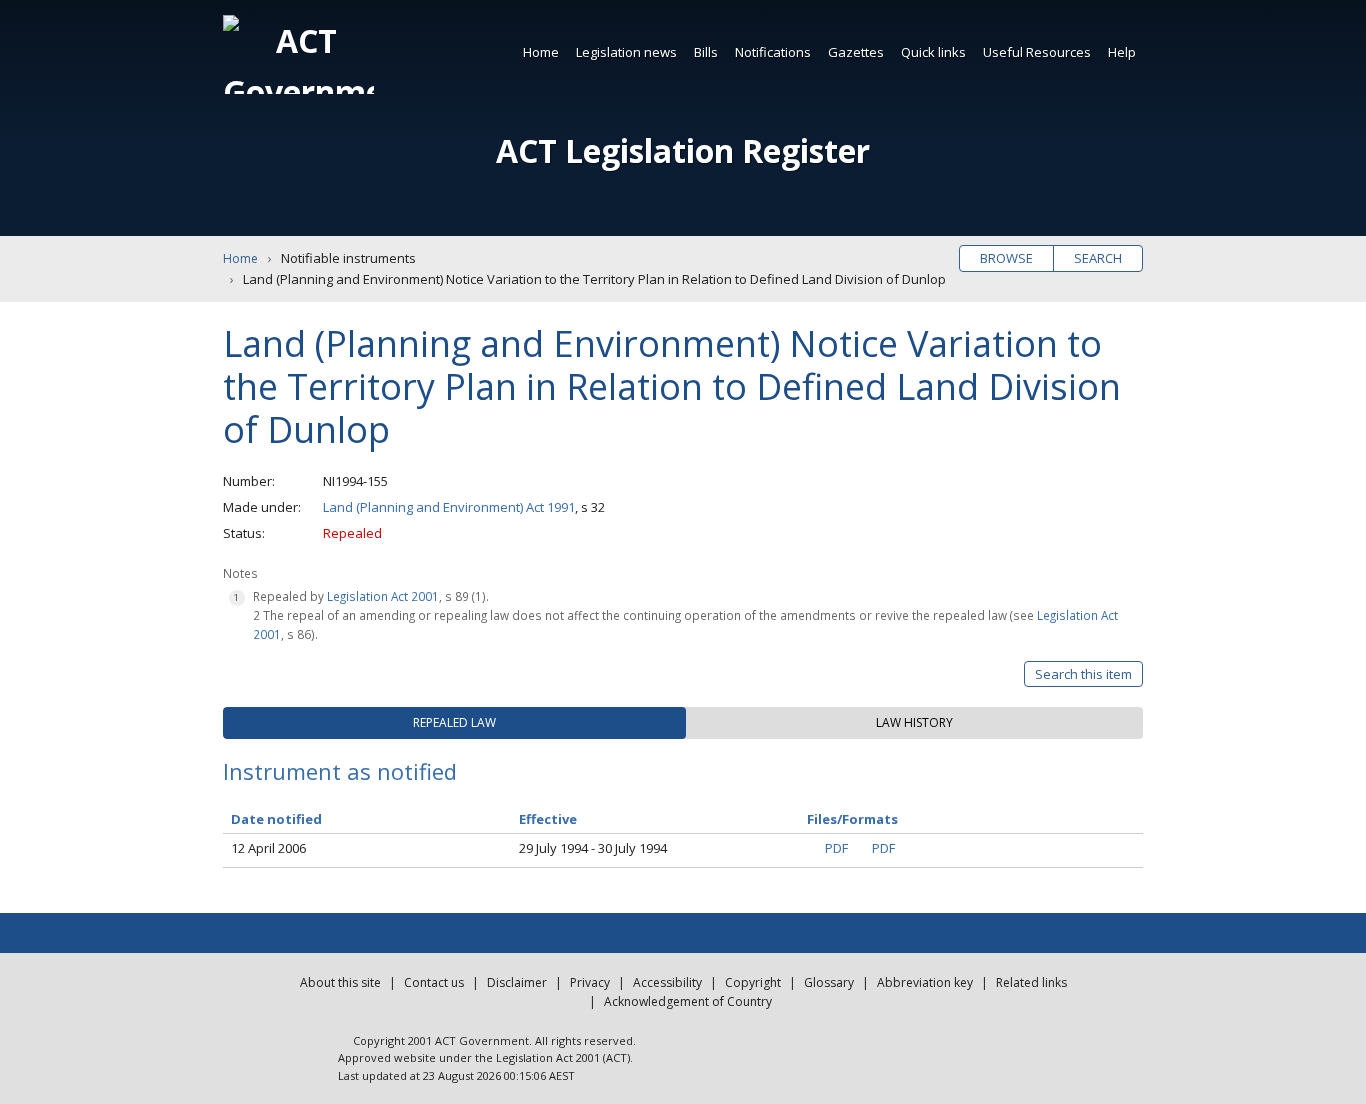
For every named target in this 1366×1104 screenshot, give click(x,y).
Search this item (1083, 674)
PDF (836, 848)
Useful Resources (1037, 52)
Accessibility (667, 982)
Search (1098, 258)
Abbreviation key (925, 982)
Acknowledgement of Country (688, 1001)
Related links (1031, 982)
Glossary (829, 982)
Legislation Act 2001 (383, 596)
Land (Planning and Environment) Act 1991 (449, 507)
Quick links (933, 52)
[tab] (454, 723)
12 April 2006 (268, 848)
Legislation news (626, 52)
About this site (340, 982)
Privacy (590, 982)
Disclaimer (517, 982)
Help (1122, 52)
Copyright (753, 982)
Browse (1006, 258)
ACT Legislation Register (683, 150)
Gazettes (856, 52)
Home (541, 52)
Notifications (773, 52)
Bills (706, 52)
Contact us (434, 982)
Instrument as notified (340, 771)
